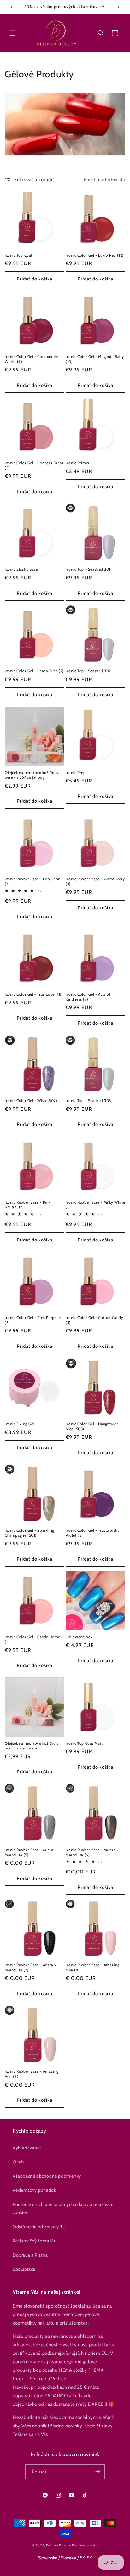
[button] (13, 33)
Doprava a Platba (30, 2255)
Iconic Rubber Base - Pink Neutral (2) (28, 1205)
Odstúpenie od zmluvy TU (39, 2227)
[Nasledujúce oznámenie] (118, 7)
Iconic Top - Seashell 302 (88, 671)
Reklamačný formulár (34, 2241)
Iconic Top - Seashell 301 (88, 569)
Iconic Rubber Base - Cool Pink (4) (32, 881)
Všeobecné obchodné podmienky (47, 2176)
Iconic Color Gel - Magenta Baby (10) (95, 359)
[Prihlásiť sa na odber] (98, 2472)
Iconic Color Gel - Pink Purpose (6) (33, 1320)
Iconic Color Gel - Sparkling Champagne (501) (30, 1533)
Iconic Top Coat (19, 255)
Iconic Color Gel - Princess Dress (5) (34, 465)
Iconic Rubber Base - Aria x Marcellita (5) (29, 1852)
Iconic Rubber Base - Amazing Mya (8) (93, 1967)
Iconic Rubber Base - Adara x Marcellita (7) (31, 1967)
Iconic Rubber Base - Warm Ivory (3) (95, 881)
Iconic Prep (76, 773)
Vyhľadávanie (27, 2148)
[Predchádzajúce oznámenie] (12, 7)
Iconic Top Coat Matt (84, 1743)
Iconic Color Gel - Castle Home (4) (32, 1639)
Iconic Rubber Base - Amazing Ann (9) (32, 2074)
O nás (19, 2162)
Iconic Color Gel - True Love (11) (33, 994)
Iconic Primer (78, 463)
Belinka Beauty (59, 2545)
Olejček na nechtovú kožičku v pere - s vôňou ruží (32, 1746)
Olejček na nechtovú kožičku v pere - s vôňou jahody (32, 775)
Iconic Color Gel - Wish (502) (31, 1101)
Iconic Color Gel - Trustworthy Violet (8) (93, 1533)
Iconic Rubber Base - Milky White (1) (95, 1205)
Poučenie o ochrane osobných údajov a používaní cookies (63, 2208)
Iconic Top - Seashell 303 (88, 1101)
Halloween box (79, 1637)
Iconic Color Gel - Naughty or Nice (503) (92, 1426)
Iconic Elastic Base (21, 569)
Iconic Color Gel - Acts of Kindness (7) (88, 997)
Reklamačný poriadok (34, 2190)
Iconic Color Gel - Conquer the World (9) (32, 359)
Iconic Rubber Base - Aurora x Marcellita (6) (92, 1852)
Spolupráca (24, 2269)
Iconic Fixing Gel (20, 1424)
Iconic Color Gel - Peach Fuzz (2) (34, 671)
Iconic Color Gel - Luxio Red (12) (95, 255)
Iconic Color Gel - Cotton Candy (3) (95, 1320)
